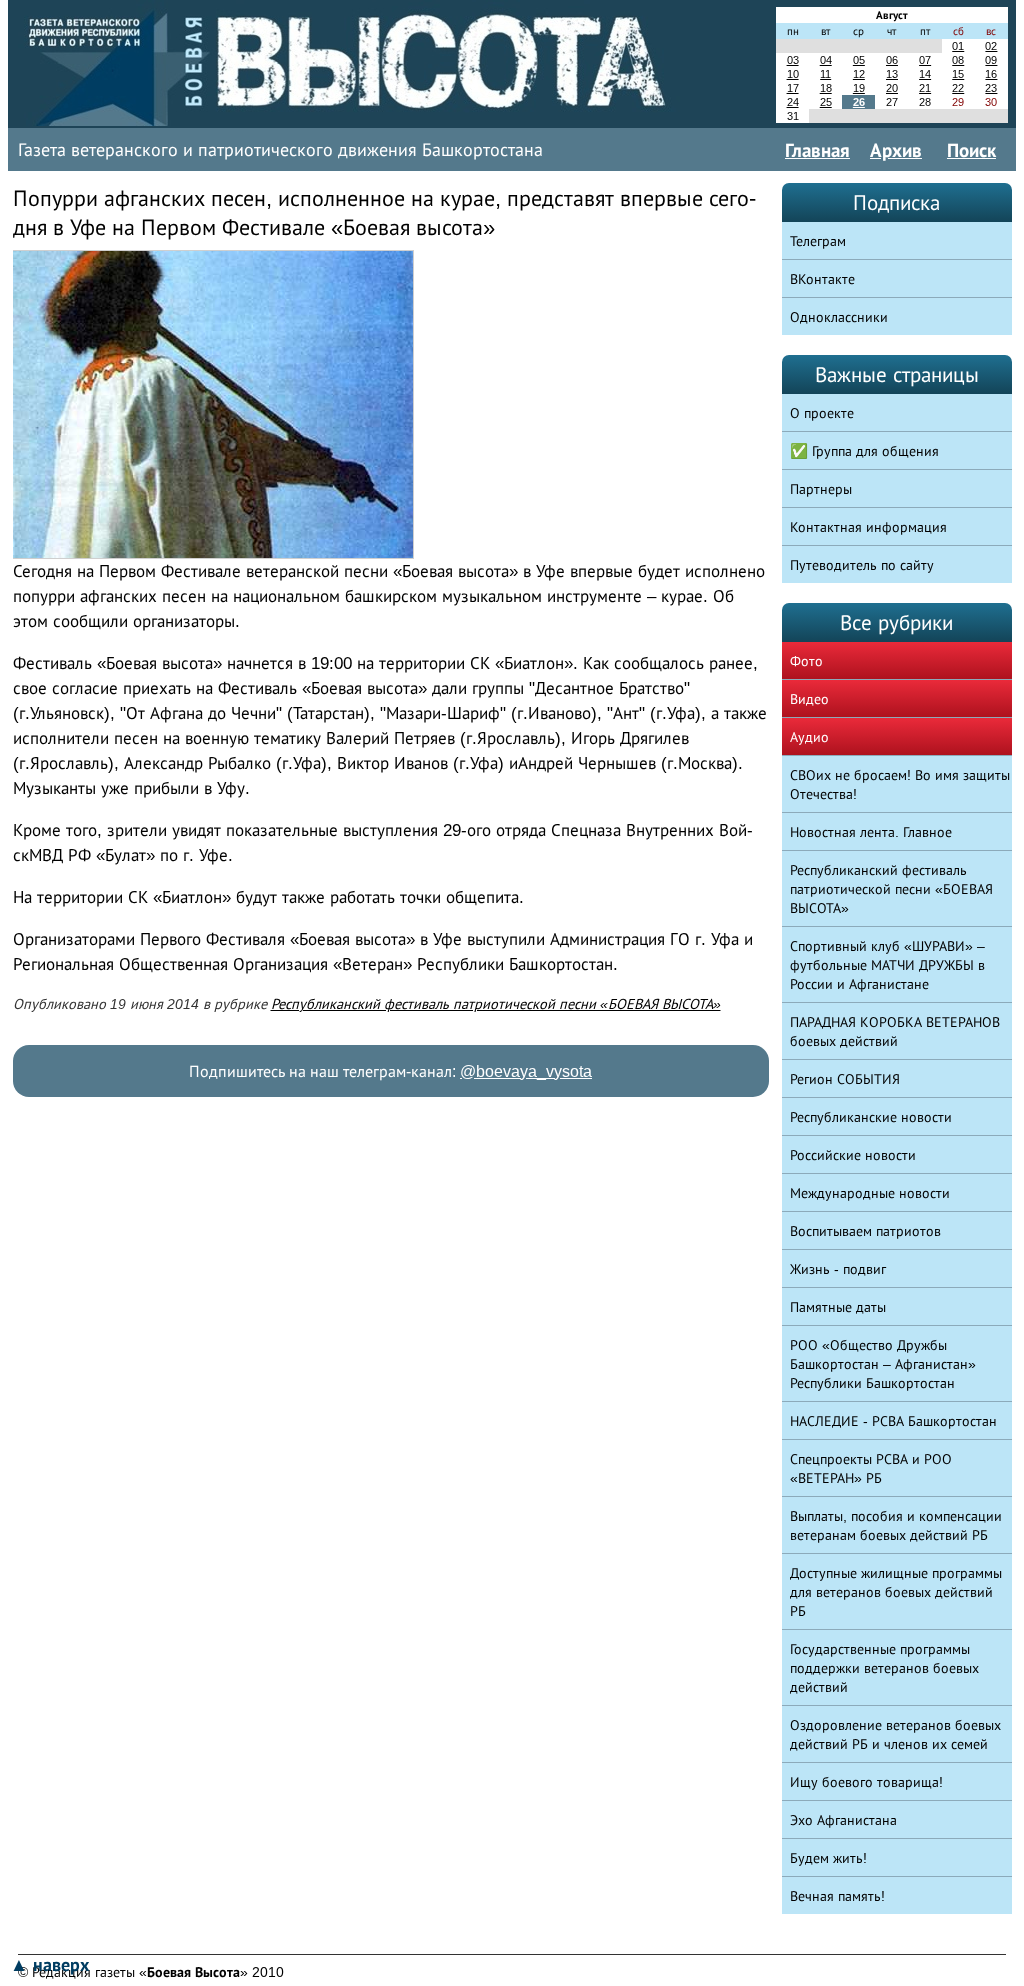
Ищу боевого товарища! (866, 1782)
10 (793, 74)
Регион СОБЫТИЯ (845, 1079)
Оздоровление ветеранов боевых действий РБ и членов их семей (895, 1734)
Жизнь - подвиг (838, 1269)
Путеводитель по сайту (862, 565)
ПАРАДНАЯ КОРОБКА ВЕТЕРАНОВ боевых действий (895, 1031)
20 (892, 88)
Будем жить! (828, 1858)
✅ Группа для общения (864, 451)
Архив (896, 150)
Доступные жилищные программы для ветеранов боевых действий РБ (896, 1592)
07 (925, 60)
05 (859, 60)
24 (793, 102)
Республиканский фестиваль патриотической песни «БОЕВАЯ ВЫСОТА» (496, 1004)
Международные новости (870, 1193)
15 (958, 74)
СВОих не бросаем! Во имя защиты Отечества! (900, 784)
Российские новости (853, 1155)
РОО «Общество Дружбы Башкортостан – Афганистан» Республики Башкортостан (883, 1364)
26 (859, 102)
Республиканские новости (871, 1117)
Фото (806, 661)
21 (925, 88)
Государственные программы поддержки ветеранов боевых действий (884, 1668)
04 (826, 60)
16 (991, 74)
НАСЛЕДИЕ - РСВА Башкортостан (893, 1421)
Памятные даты (838, 1307)
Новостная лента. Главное (871, 832)
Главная (817, 150)
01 (958, 46)
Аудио (809, 737)
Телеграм (818, 241)
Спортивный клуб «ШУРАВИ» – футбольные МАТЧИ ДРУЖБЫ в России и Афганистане (887, 965)
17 (793, 88)
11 (825, 74)
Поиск (971, 150)
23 (991, 88)
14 (925, 74)
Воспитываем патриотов (865, 1231)
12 (859, 74)
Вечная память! (837, 1896)
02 (991, 46)
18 (826, 88)
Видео (809, 699)
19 (859, 88)
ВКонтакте (822, 279)
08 (958, 60)
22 (958, 88)
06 (892, 60)
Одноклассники (839, 317)
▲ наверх (49, 1965)
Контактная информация (868, 527)
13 (892, 74)
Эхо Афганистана (843, 1820)
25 (826, 102)
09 (991, 60)
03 (793, 60)
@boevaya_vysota (526, 1071)
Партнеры (821, 489)
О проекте (822, 413)
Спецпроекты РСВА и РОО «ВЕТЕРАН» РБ (871, 1468)
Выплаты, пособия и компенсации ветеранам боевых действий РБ (896, 1525)
